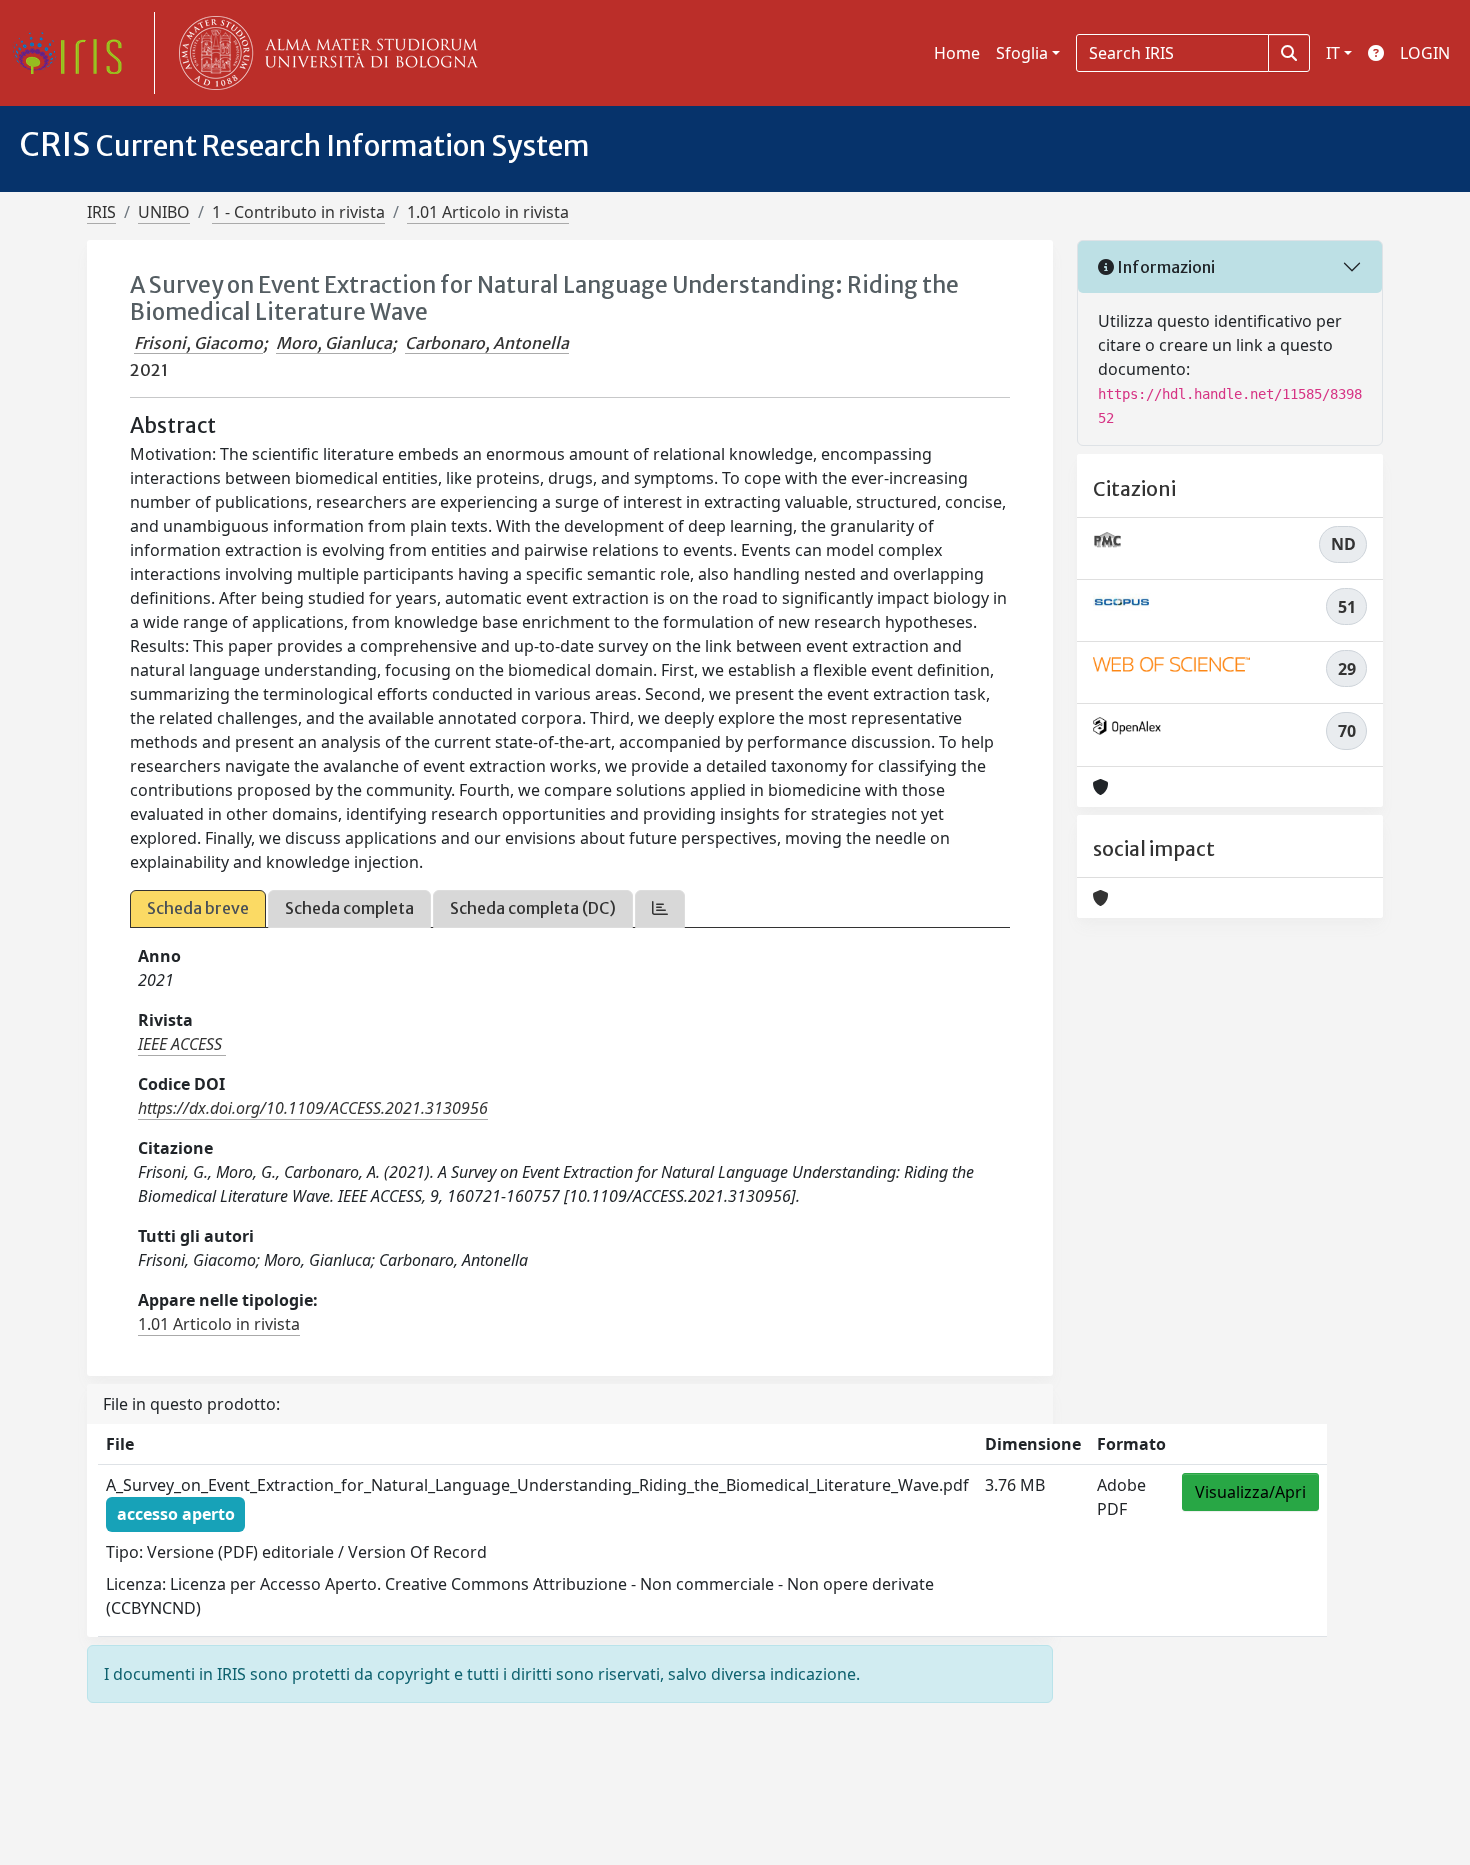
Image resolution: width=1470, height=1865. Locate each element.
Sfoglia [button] (1022, 53)
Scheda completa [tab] (349, 908)
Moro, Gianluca (334, 343)
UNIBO (164, 212)
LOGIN (1425, 53)
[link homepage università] (324, 53)
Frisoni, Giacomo (198, 343)
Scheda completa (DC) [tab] (533, 908)
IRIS (101, 212)
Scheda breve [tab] (198, 908)
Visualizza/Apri (1250, 1492)
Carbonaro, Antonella (487, 343)
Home (957, 53)
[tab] (660, 908)
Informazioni (1164, 267)
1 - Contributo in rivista (298, 212)
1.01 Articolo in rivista (488, 212)
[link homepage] (75, 53)
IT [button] (1333, 53)
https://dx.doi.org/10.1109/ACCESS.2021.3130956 (313, 1108)
